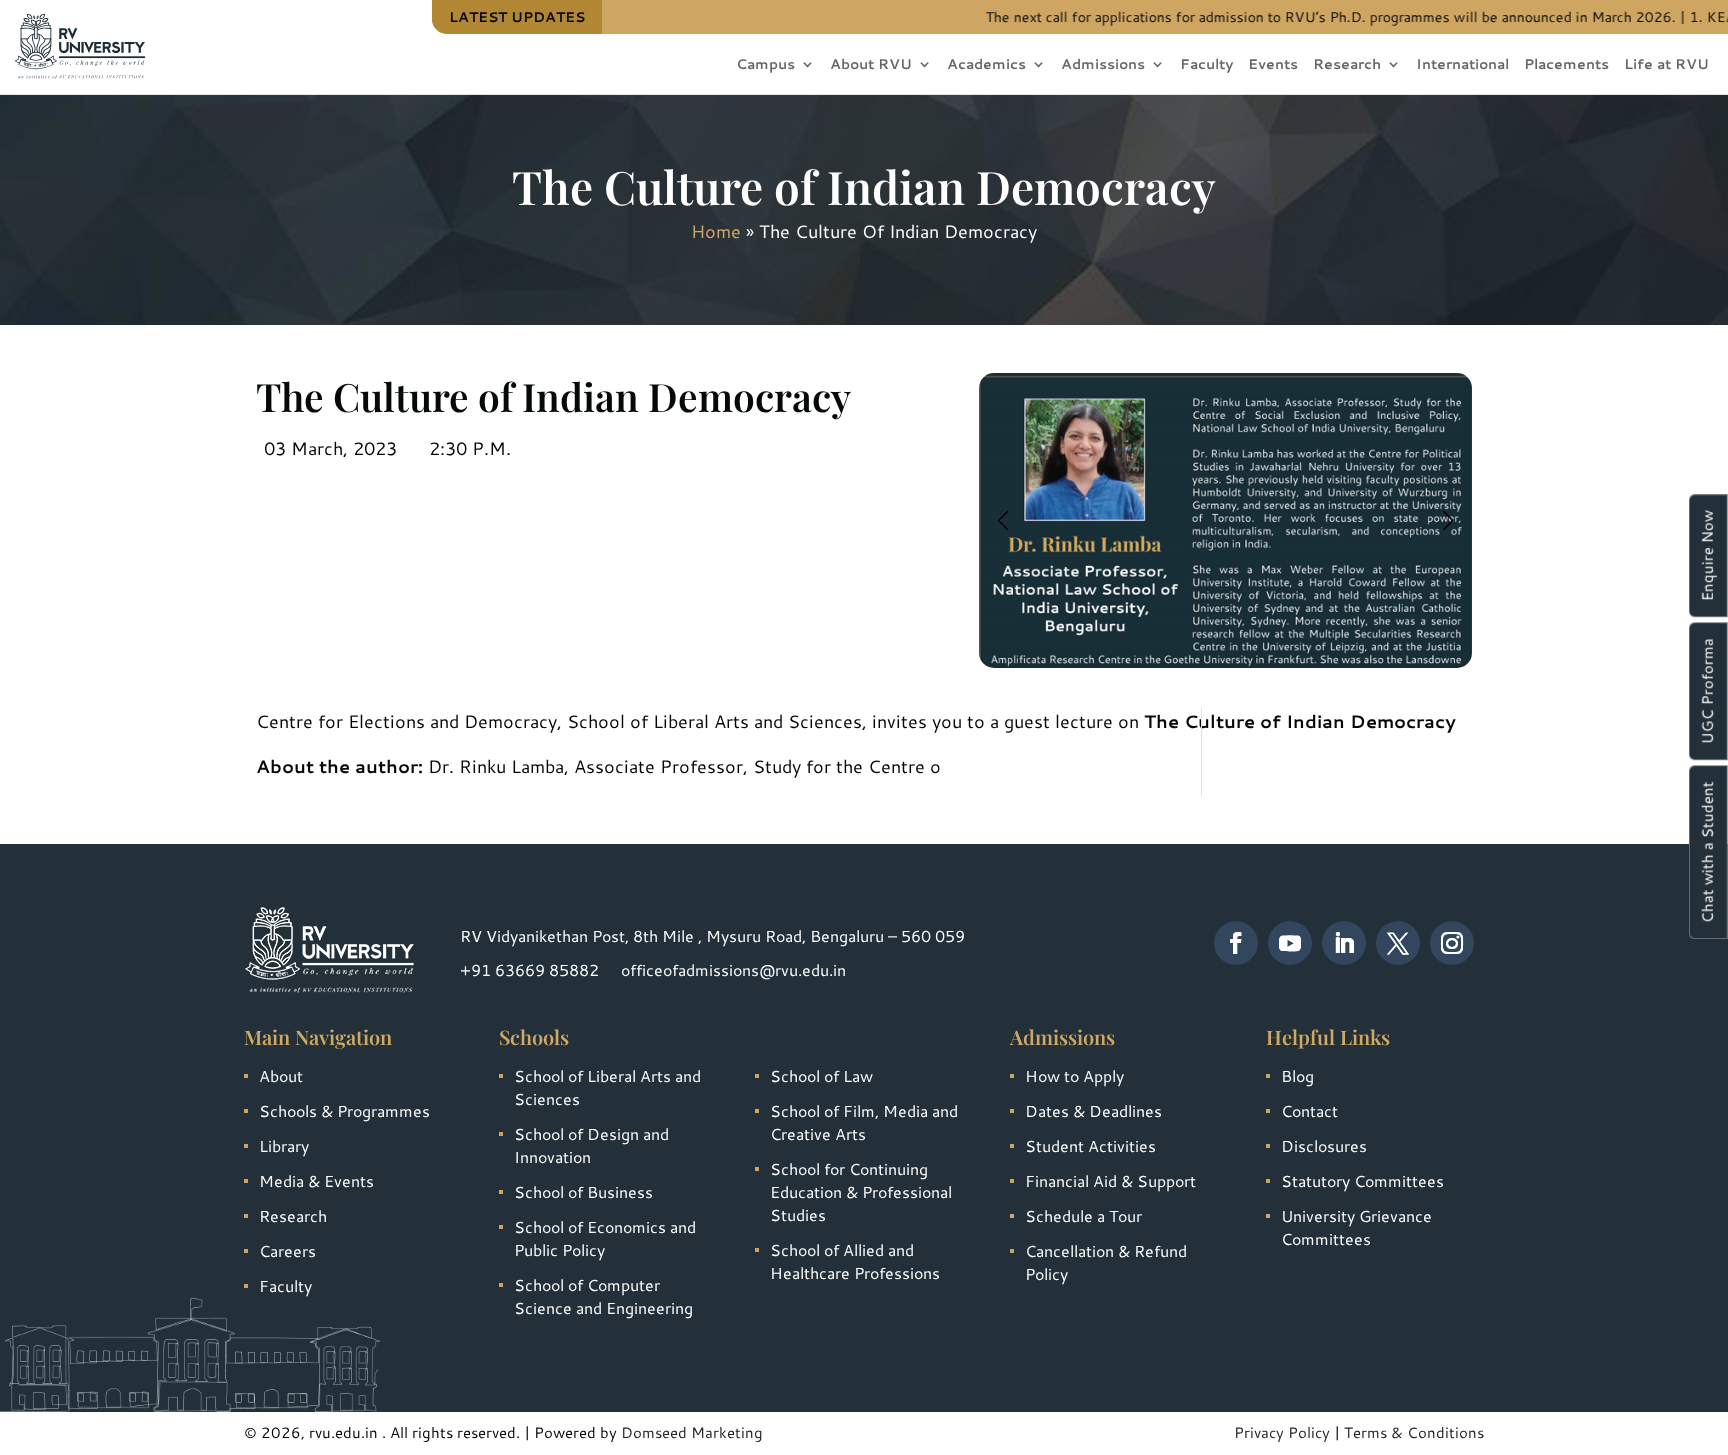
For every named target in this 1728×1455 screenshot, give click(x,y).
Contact (1309, 1110)
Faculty (1206, 65)
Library (284, 1145)
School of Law (821, 1075)
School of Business (583, 1191)
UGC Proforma (1707, 691)
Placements (1566, 65)
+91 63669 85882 (529, 969)
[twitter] (1398, 943)
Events (1273, 65)
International (1462, 65)
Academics (986, 65)
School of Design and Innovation (591, 1145)
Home (716, 231)
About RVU (871, 65)
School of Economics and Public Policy (605, 1238)
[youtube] (1290, 943)
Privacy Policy (1282, 1432)
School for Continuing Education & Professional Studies (861, 1191)
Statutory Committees (1362, 1180)
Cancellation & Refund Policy (1106, 1262)
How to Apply (1074, 1075)
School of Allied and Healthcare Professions (855, 1261)
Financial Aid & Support (1110, 1180)
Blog (1297, 1075)
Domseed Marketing (692, 1432)
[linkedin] (1344, 943)
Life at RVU (1666, 65)
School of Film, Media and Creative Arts (864, 1122)
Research (1347, 65)
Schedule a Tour (1083, 1215)
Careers (287, 1250)
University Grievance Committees (1356, 1227)
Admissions (1103, 65)
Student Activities (1090, 1145)
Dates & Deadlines (1093, 1110)
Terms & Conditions (1414, 1432)
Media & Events (316, 1180)
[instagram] (1452, 943)
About (281, 1075)
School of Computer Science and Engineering (603, 1296)
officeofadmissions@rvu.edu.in (733, 969)
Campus (765, 65)
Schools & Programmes (344, 1110)
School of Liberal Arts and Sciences (607, 1087)
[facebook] (1236, 943)
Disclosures (1324, 1145)
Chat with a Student (1707, 852)
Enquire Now (1707, 555)
